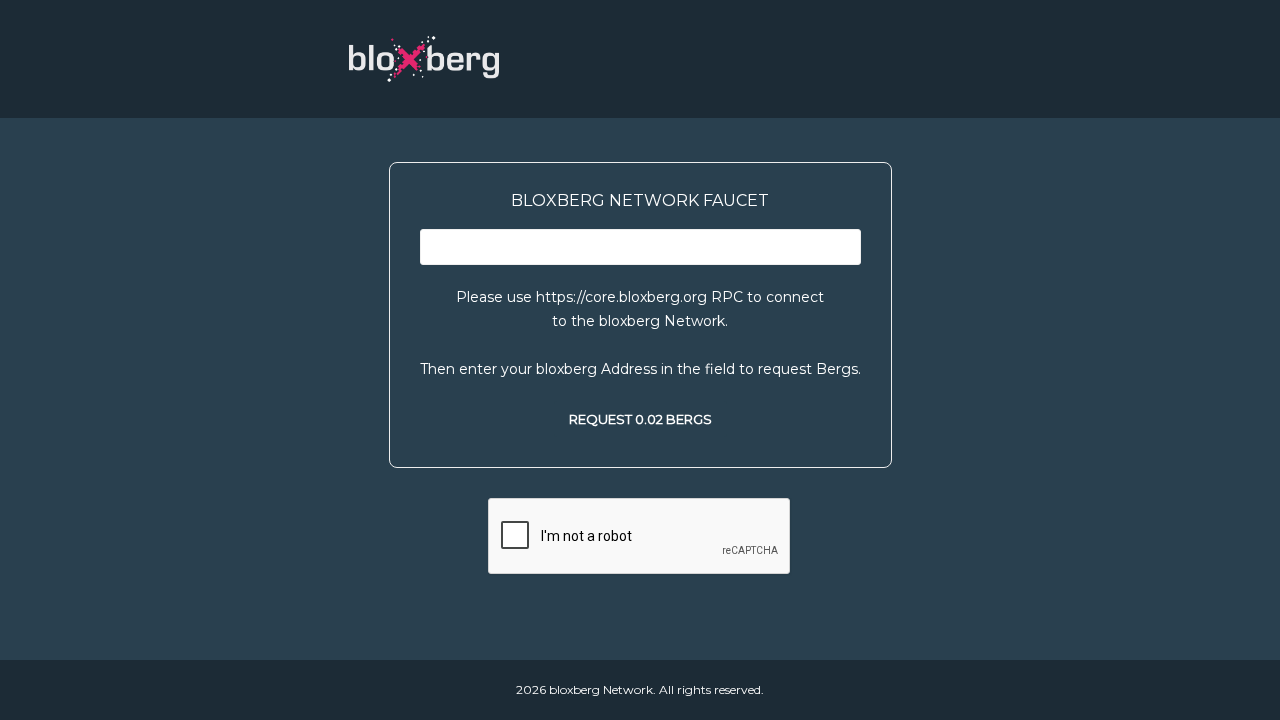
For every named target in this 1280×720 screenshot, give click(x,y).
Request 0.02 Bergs (640, 419)
